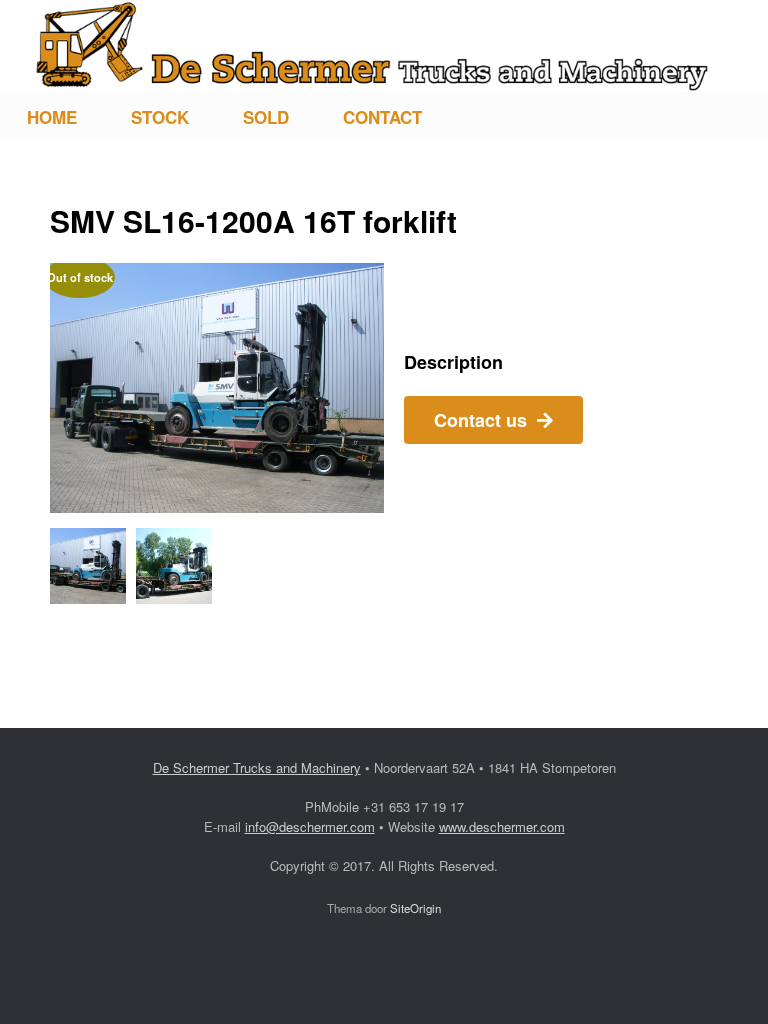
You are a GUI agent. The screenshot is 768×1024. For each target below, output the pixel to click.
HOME (52, 117)
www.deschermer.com (502, 826)
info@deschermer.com (310, 826)
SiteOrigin (415, 908)
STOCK (160, 117)
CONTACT (382, 117)
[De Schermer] (371, 46)
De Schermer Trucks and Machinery (257, 767)
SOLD (266, 117)
